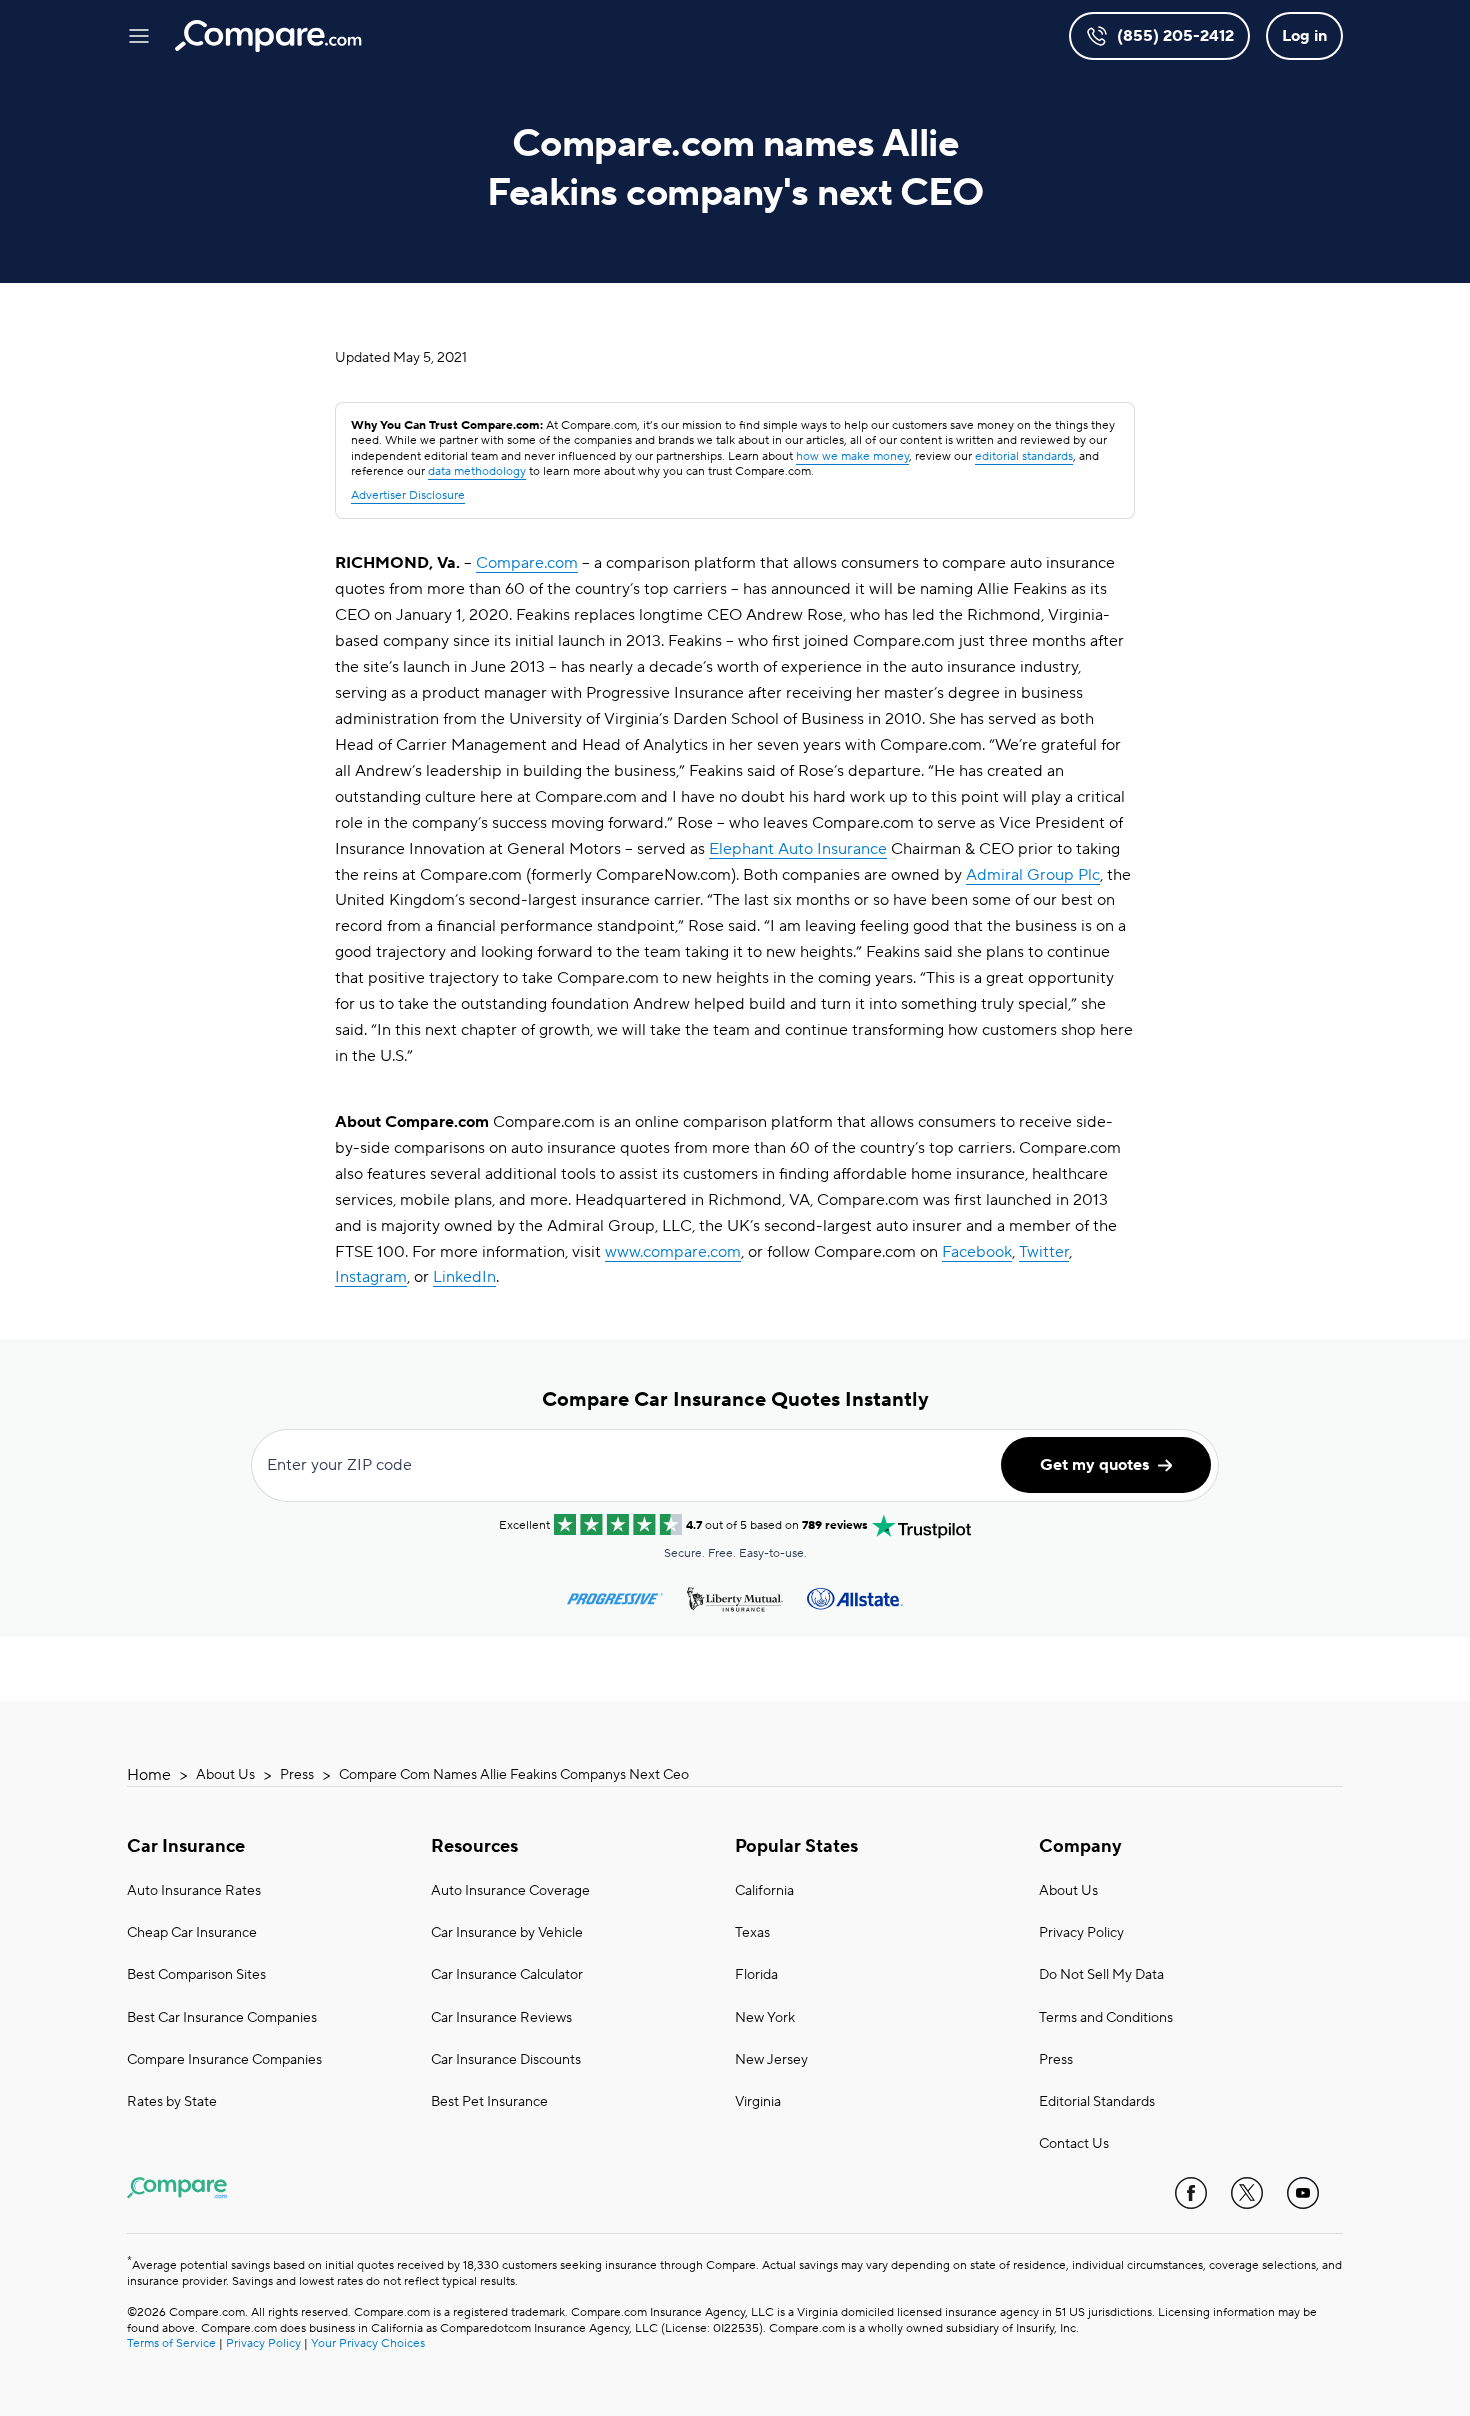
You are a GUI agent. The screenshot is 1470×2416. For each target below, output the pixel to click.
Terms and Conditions (1106, 2018)
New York (765, 2018)
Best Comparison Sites (196, 1975)
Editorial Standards (1097, 2102)
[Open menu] (139, 36)
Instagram (371, 1277)
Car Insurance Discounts (506, 2060)
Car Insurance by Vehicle (507, 1933)
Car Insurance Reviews (501, 2018)
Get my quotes (1094, 1465)
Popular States (796, 1846)
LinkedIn (464, 1277)
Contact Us (1074, 2144)
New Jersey (771, 2060)
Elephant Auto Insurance (798, 849)
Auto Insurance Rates (194, 1891)
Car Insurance (186, 1846)
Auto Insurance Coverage (510, 1891)
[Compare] (268, 36)
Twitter (1044, 1252)
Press (297, 1775)
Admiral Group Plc (1033, 875)
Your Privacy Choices (368, 2343)
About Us (225, 1775)
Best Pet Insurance (489, 2102)
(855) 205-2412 (1175, 36)
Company (1080, 1846)
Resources (474, 1846)
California (764, 1891)
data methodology (477, 471)
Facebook (977, 1252)
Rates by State (172, 2102)
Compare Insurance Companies (224, 2060)
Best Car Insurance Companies (222, 2018)
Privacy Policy (1081, 1933)
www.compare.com (673, 1252)
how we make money (852, 456)
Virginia (758, 2102)
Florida (756, 1975)
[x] (1247, 2193)
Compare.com (527, 563)
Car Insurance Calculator (507, 1975)
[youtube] (1303, 2193)
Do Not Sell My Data (1101, 1975)
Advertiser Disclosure (408, 495)
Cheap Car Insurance (192, 1933)
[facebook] (1191, 2193)
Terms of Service (171, 2343)
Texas (752, 1933)
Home (149, 1775)
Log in (1304, 36)
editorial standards (1024, 456)
